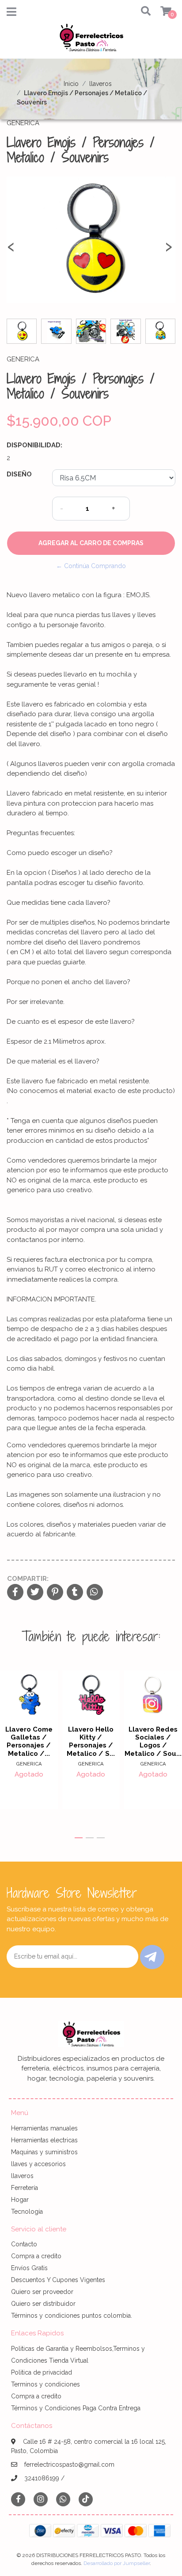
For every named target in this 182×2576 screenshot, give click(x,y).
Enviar (152, 1957)
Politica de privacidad (42, 2372)
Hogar (20, 2200)
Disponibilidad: (34, 445)
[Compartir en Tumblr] (75, 1593)
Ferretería (25, 2188)
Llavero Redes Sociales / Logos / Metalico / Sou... (153, 1741)
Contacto (24, 2244)
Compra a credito (36, 2256)
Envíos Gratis (29, 2268)
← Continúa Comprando (91, 566)
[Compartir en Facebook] (15, 1593)
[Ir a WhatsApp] (63, 2499)
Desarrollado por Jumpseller (117, 2563)
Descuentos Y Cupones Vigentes (58, 2280)
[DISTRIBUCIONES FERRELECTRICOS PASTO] (91, 41)
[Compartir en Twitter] (35, 1593)
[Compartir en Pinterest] (55, 1593)
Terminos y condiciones (45, 2384)
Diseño (19, 474)
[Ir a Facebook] (18, 2499)
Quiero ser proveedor (42, 2292)
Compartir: (28, 1579)
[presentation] (11, 251)
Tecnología (27, 2212)
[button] (142, 12)
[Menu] (11, 14)
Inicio (71, 84)
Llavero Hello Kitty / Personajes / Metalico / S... (91, 1741)
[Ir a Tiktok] (86, 2499)
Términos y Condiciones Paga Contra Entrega (76, 2408)
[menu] (161, 12)
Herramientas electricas (44, 2140)
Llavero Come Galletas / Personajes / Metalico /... (29, 1741)
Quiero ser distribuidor (43, 2304)
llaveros (100, 84)
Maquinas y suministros (44, 2152)
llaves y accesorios (38, 2164)
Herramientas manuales (44, 2128)
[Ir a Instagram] (41, 2499)
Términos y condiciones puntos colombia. (72, 2316)
